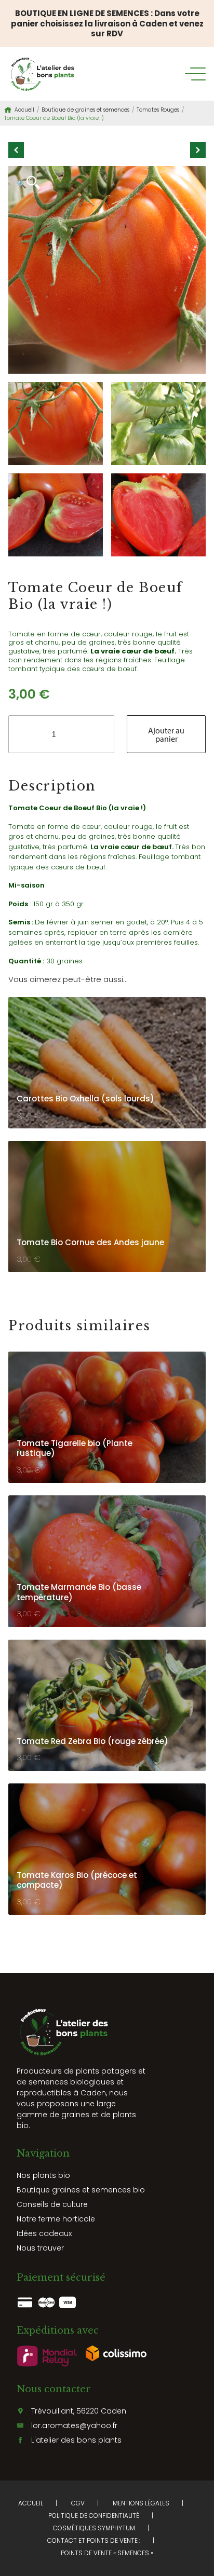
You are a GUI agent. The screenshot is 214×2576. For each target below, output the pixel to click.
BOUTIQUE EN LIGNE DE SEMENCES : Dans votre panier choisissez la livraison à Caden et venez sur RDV (107, 23)
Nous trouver (40, 2248)
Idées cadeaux (44, 2233)
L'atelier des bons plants (76, 2440)
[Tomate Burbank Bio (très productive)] (16, 150)
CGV (78, 2503)
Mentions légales (141, 2503)
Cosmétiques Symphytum (94, 2528)
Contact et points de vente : (94, 2540)
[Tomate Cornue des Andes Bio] (198, 150)
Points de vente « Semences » (107, 2553)
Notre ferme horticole (56, 2219)
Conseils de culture (52, 2204)
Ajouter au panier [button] (160, 1017)
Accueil (24, 110)
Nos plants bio (43, 2175)
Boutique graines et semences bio (81, 2190)
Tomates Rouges (158, 110)
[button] (28, 183)
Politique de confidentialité (94, 2516)
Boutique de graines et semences (85, 110)
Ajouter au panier (166, 734)
